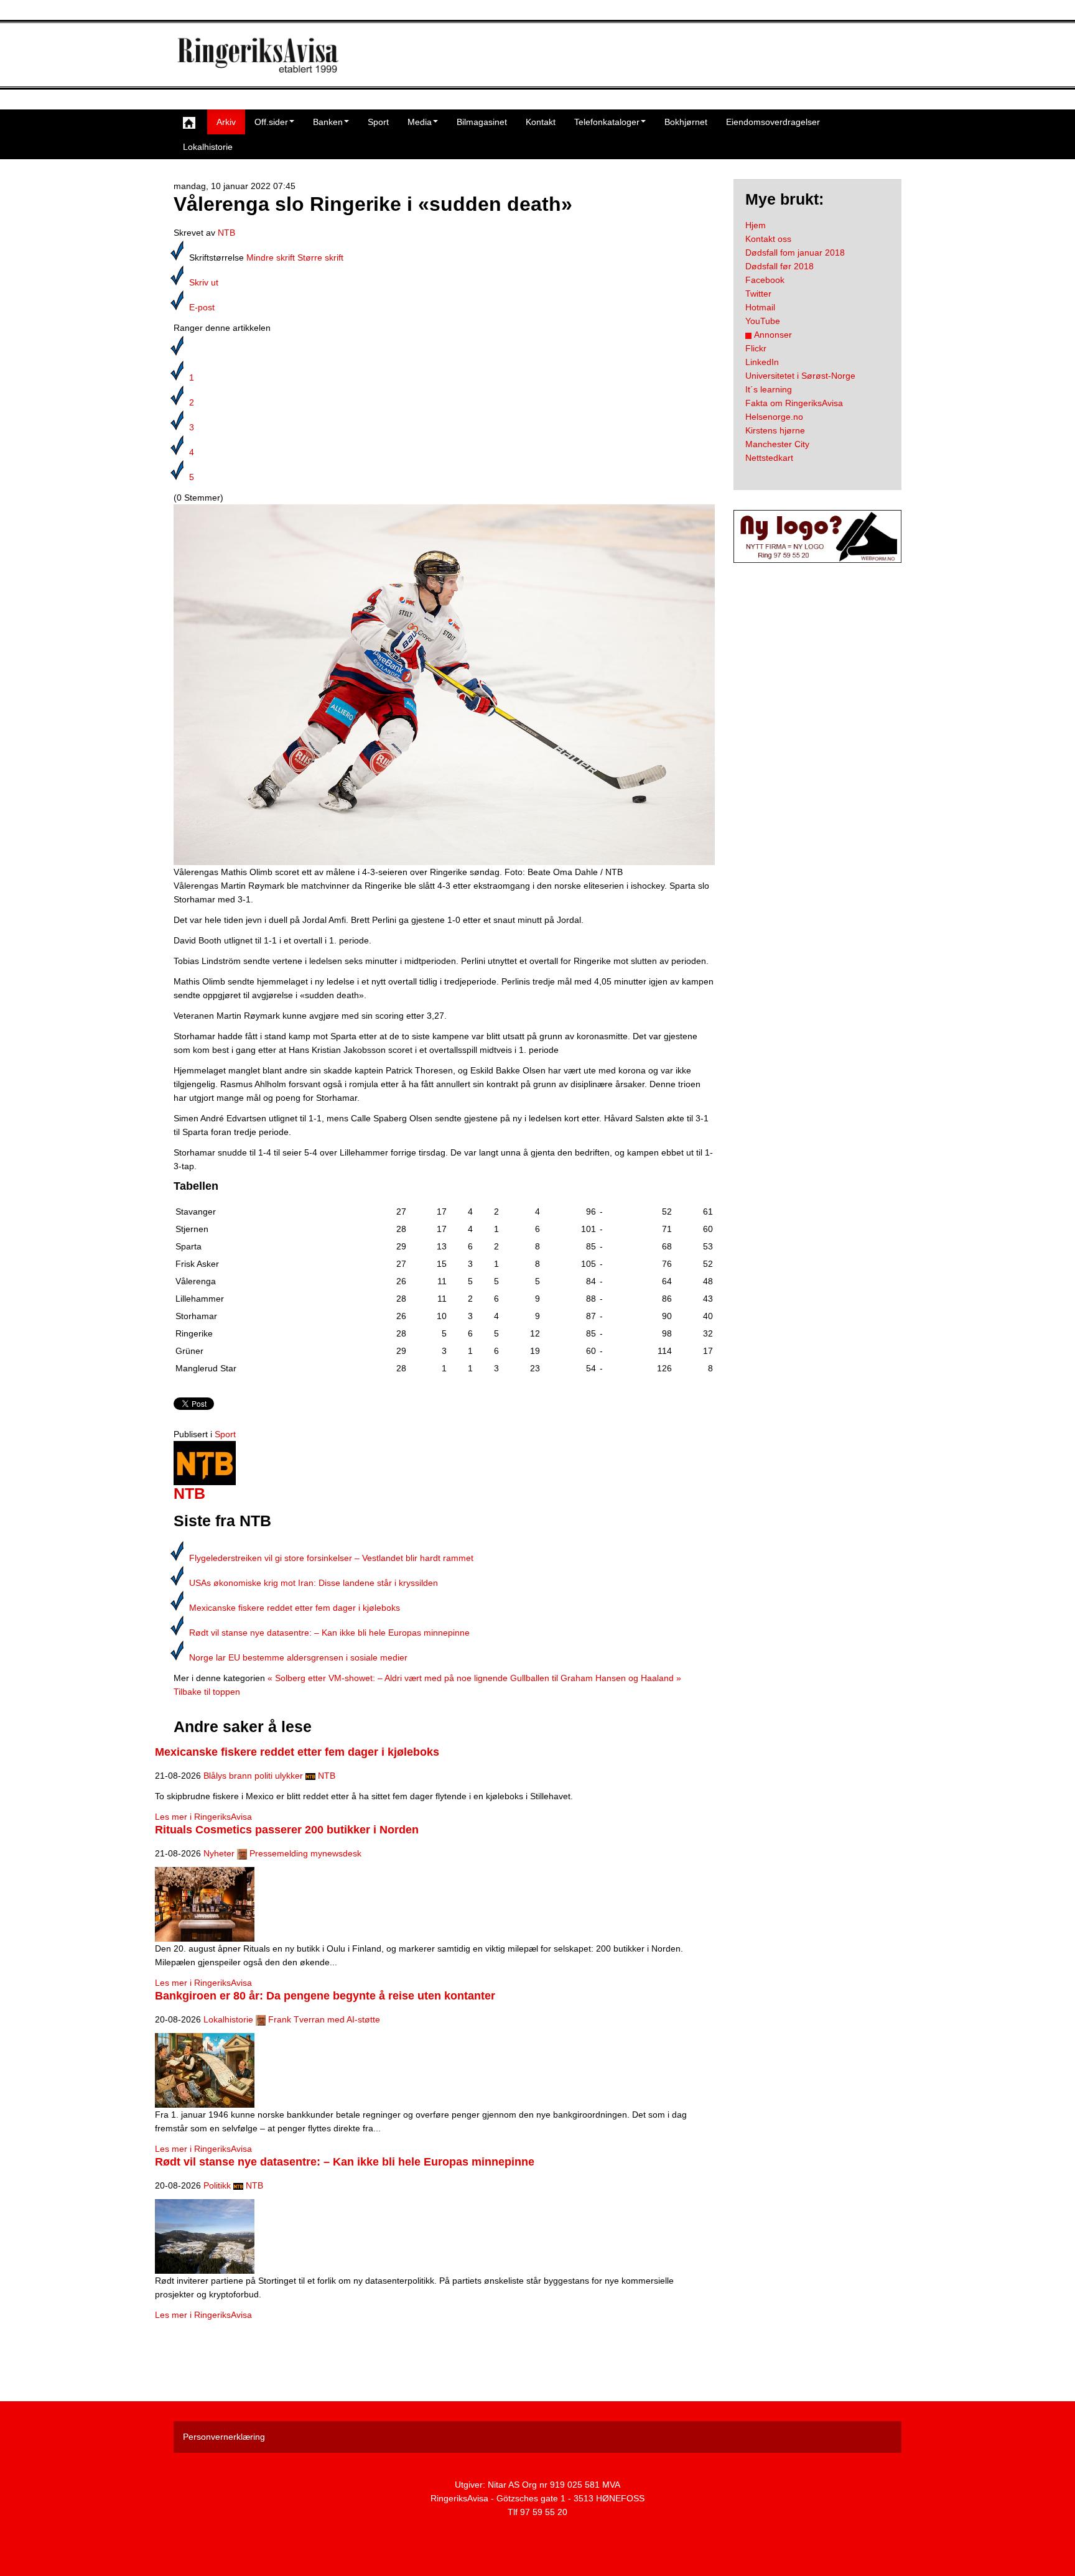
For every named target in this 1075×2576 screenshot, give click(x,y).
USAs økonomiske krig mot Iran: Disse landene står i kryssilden (314, 1583)
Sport (378, 122)
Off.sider (271, 122)
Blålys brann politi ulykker (253, 1776)
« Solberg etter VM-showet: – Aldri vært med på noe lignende (388, 1678)
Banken (328, 122)
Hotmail (760, 307)
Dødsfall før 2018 (779, 266)
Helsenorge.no (774, 417)
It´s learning (769, 389)
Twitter (758, 294)
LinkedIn (762, 362)
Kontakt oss (768, 239)
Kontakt (541, 122)
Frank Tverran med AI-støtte (324, 2019)
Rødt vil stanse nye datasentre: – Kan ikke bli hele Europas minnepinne (329, 1633)
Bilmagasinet (482, 122)
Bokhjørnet (686, 122)
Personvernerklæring (224, 2437)
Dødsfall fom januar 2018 (795, 253)
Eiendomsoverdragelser (773, 122)
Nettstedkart (769, 458)
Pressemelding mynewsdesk (305, 1853)
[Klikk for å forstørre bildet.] (444, 684)
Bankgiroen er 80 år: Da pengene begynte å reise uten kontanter (325, 1996)
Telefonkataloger (607, 122)
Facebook (765, 280)
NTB (226, 233)
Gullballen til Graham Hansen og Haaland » (596, 1678)
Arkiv (226, 122)
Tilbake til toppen (207, 1692)
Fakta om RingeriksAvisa (794, 403)
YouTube (763, 321)
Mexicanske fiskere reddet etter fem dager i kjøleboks (295, 1608)
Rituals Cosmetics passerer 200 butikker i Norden (287, 1830)
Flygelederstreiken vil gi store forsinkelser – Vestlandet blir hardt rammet (331, 1558)
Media (420, 122)
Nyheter (219, 1853)
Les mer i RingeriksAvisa (203, 1817)
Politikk (217, 2185)
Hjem (756, 225)
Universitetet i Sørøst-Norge (800, 376)
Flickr (756, 348)
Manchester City (777, 444)
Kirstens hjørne (775, 430)
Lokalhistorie (208, 147)
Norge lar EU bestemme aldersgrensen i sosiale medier (298, 1657)
